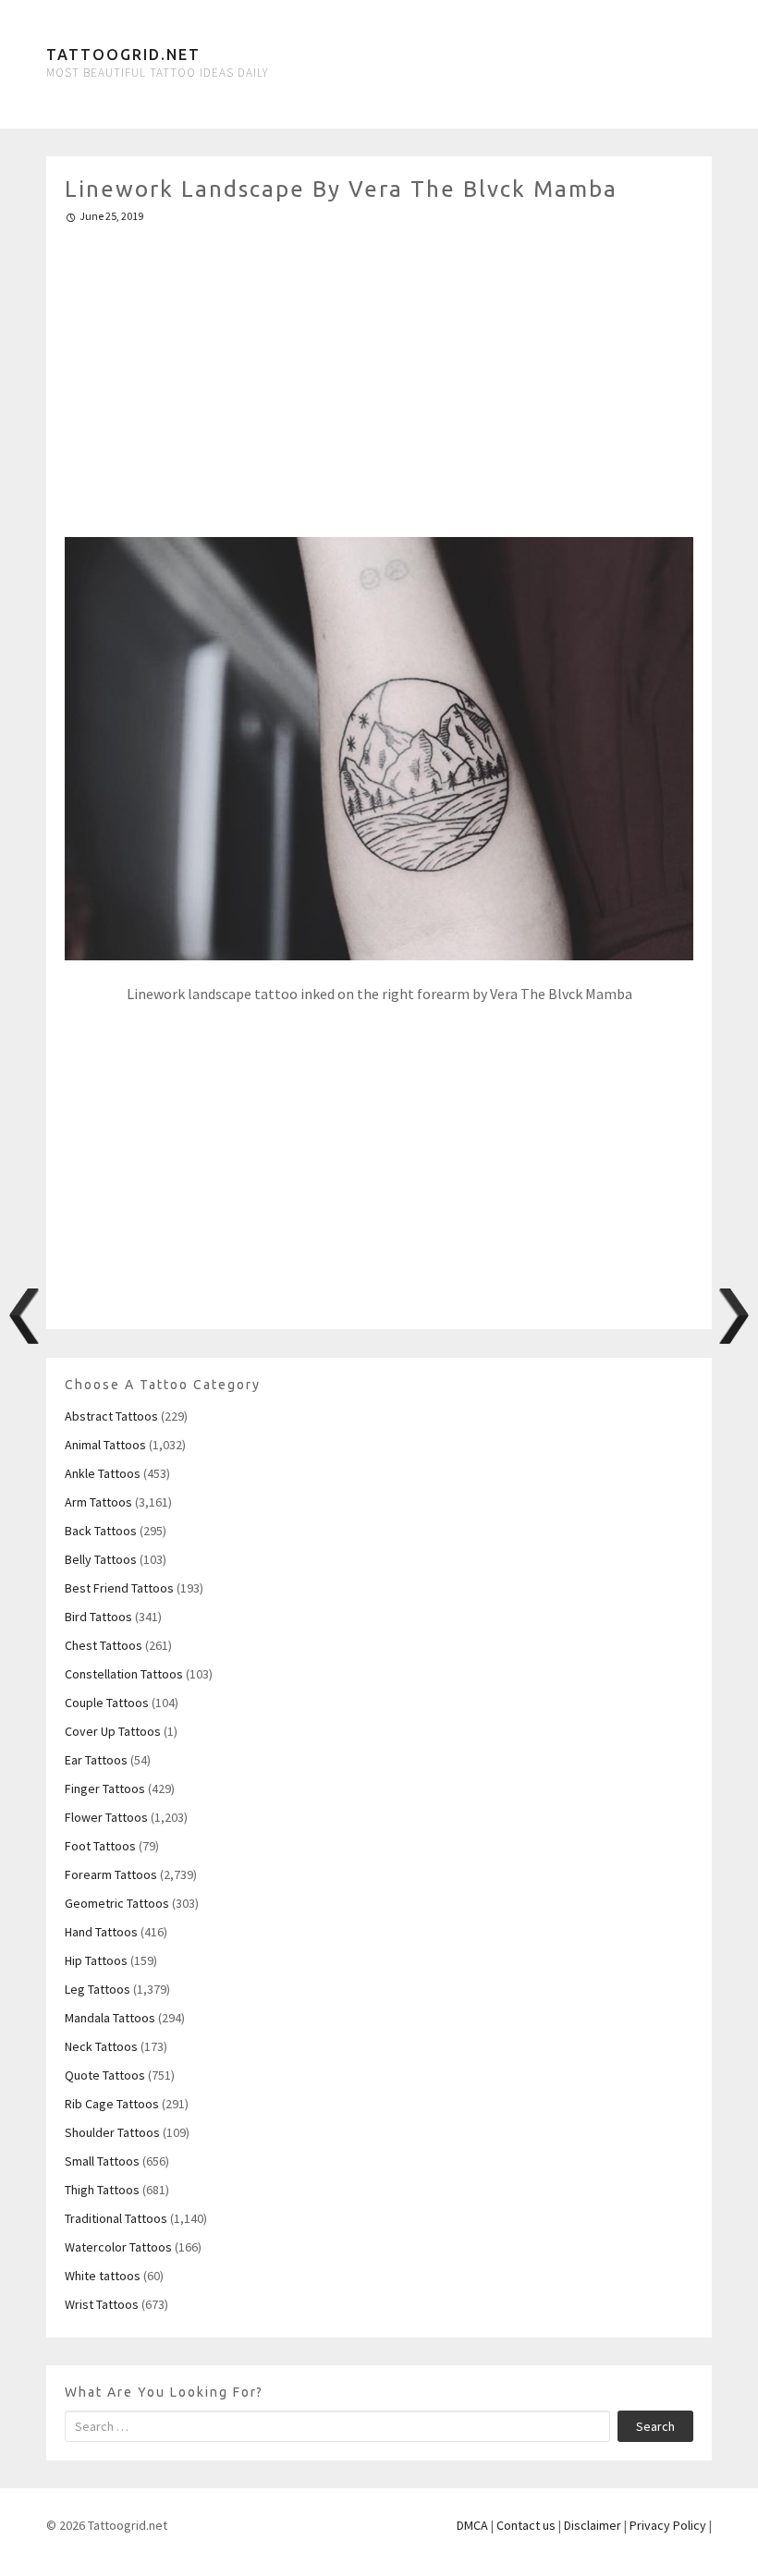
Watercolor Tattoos (118, 2247)
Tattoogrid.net (123, 55)
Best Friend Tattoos (119, 1588)
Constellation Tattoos (124, 1674)
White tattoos (103, 2276)
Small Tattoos (102, 2161)
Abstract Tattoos (111, 1416)
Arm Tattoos (98, 1502)
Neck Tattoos (101, 2046)
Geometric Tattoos (117, 1903)
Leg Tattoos (98, 1989)
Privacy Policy (668, 2525)
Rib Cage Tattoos (112, 2104)
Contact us (526, 2525)
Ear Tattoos (96, 1760)
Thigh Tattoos (102, 2190)
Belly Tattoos (101, 1559)
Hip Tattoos (96, 1960)
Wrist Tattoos (102, 2304)
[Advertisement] (379, 372)
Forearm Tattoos (111, 1874)
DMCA (472, 2525)
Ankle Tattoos (103, 1473)
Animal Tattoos (105, 1445)
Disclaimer (593, 2525)
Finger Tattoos (105, 1789)
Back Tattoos (101, 1531)
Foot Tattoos (100, 1846)
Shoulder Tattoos (112, 2132)
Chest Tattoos (104, 1645)
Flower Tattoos (106, 1817)
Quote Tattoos (105, 2075)
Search (655, 2426)
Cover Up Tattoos (113, 1731)
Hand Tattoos (101, 1932)
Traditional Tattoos (116, 2218)
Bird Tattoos (98, 1617)
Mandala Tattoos (110, 2018)
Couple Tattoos (107, 1703)
